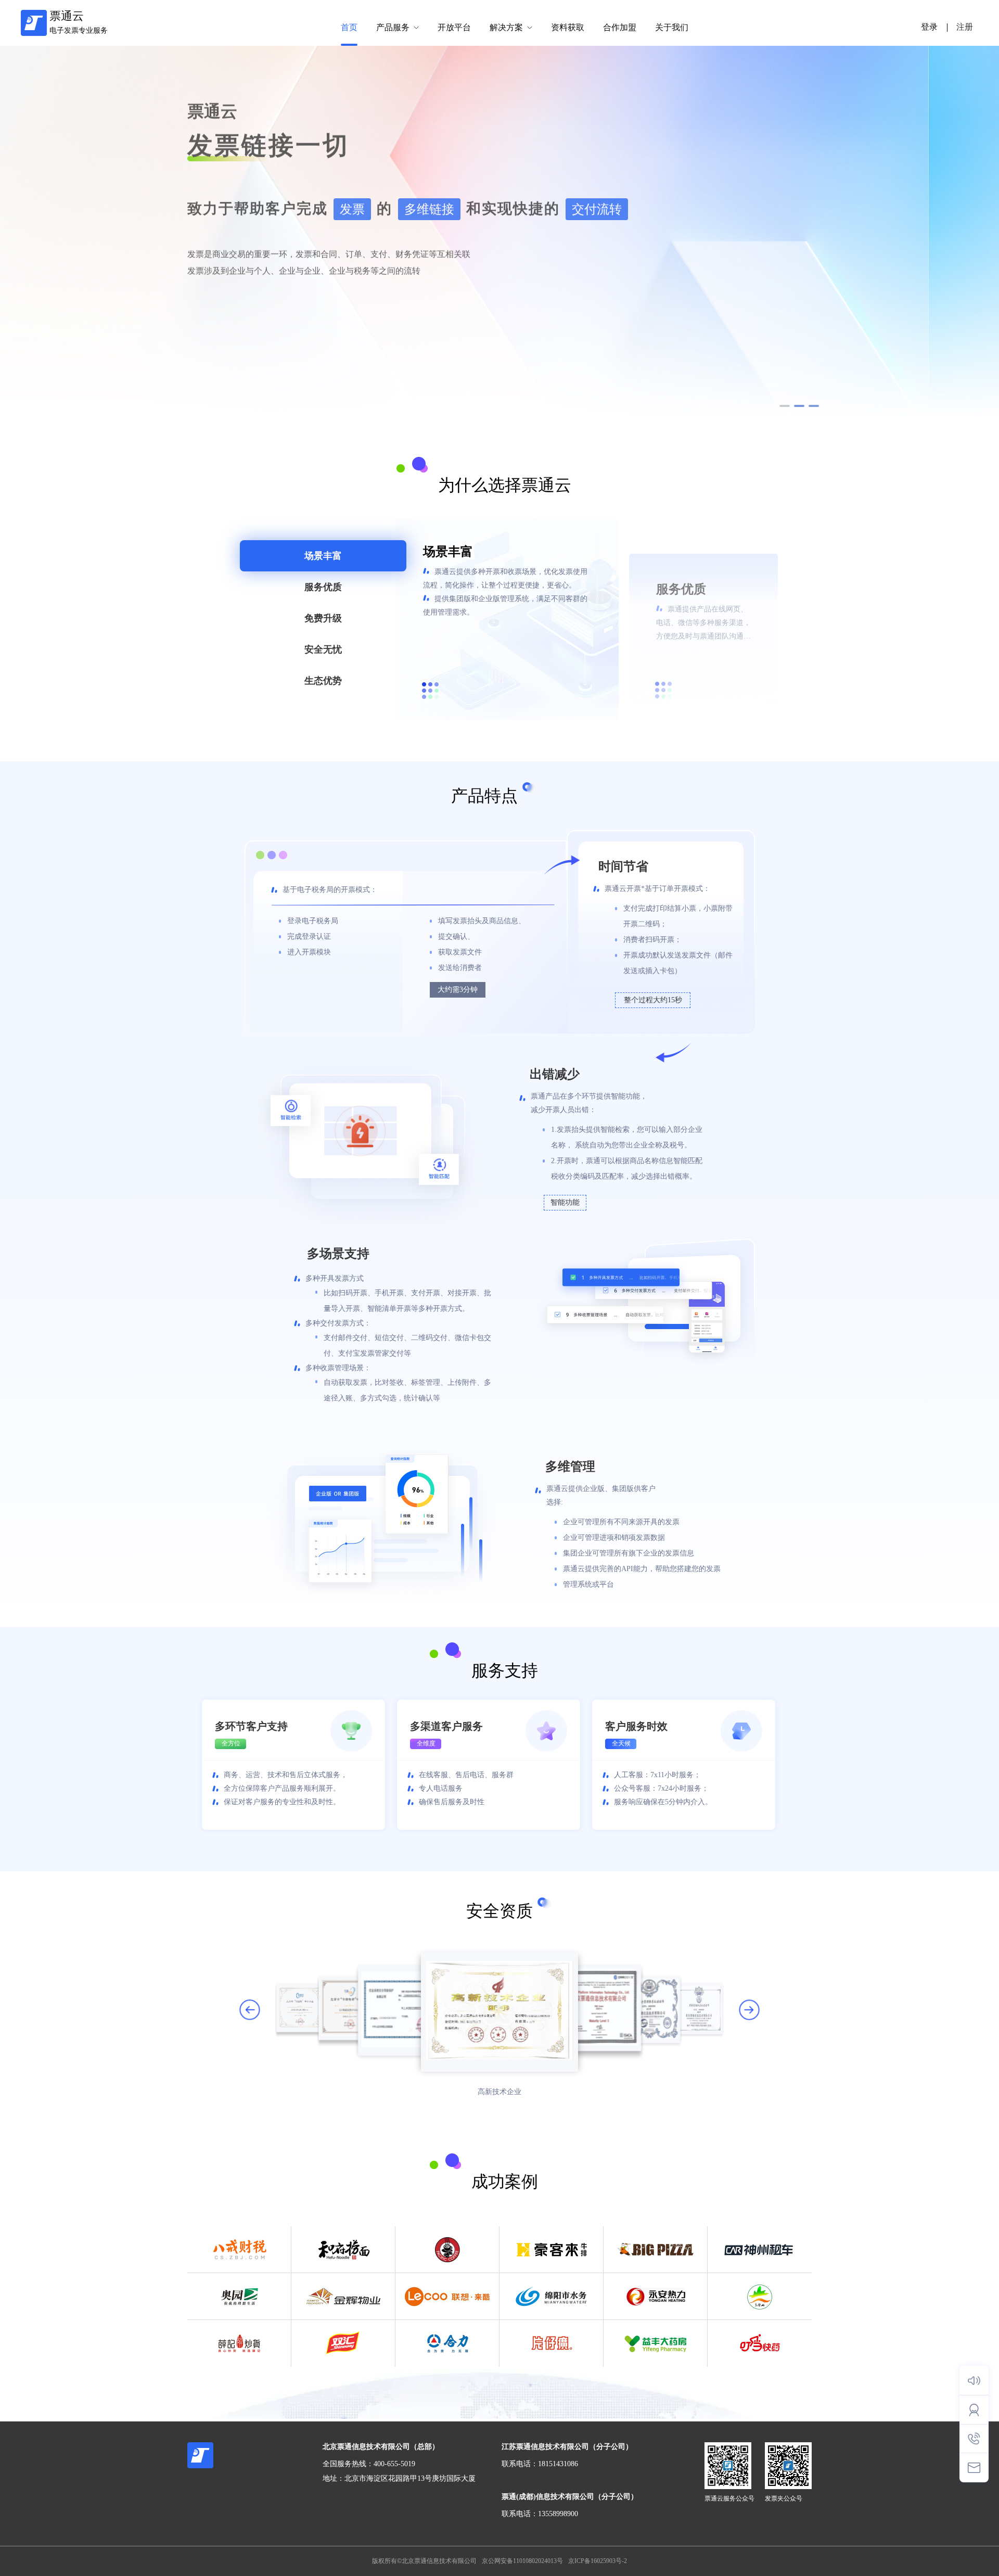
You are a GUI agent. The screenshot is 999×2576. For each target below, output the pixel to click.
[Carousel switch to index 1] (785, 406)
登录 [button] (929, 27)
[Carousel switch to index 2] (799, 406)
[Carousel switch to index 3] (814, 406)
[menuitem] (349, 28)
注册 (965, 27)
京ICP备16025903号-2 (598, 2561)
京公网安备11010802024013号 (522, 2561)
